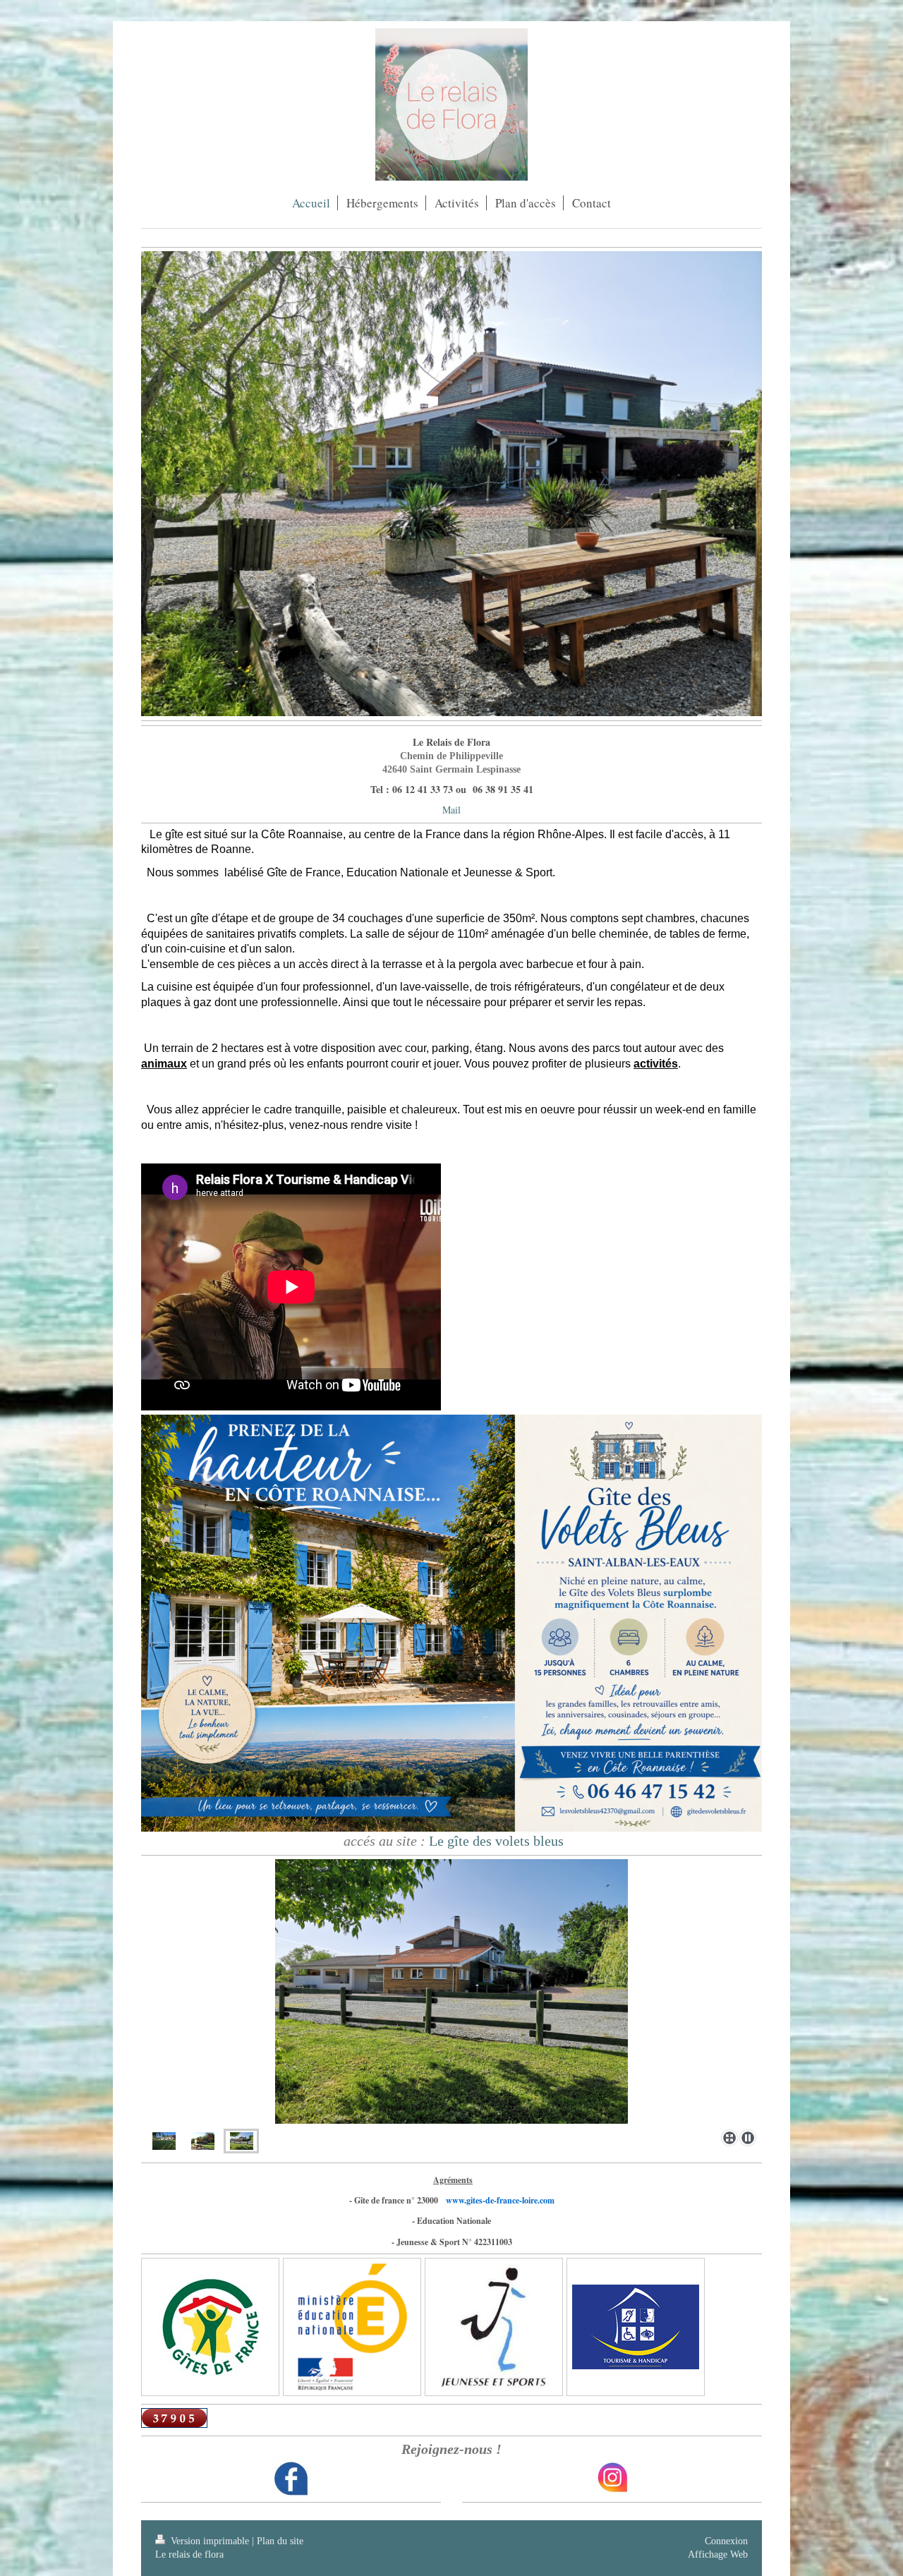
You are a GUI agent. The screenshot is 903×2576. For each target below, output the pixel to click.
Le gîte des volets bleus (496, 1841)
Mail (451, 810)
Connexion (726, 2541)
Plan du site (280, 2541)
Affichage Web (718, 2554)
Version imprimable (210, 2541)
